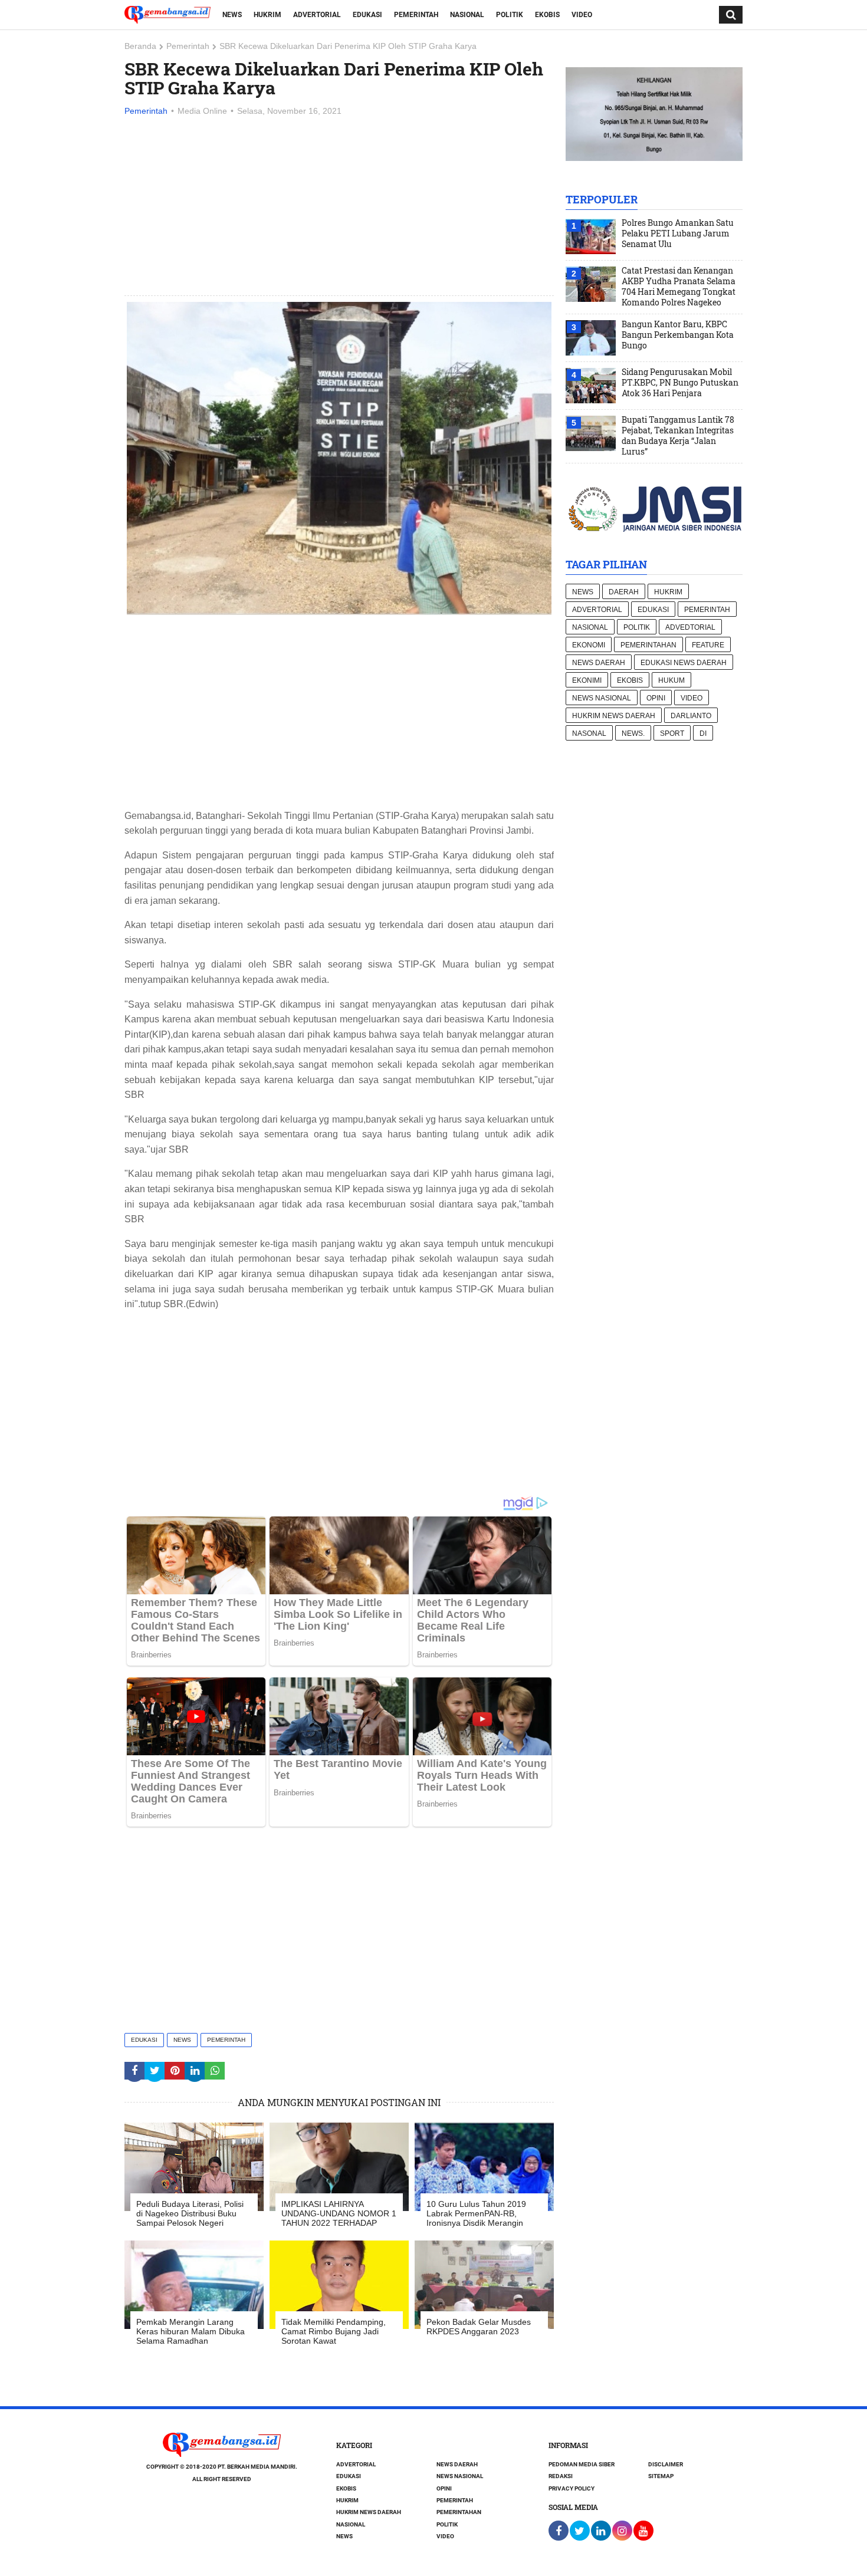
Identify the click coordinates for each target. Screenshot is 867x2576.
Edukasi (367, 15)
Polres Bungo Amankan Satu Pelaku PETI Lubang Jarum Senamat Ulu (678, 233)
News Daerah (599, 663)
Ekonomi (589, 645)
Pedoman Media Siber (582, 2464)
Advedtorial (690, 627)
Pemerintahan (648, 645)
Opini (656, 698)
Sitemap (661, 2476)
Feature (708, 645)
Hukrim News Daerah (614, 716)
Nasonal (589, 733)
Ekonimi (587, 680)
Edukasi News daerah (684, 663)
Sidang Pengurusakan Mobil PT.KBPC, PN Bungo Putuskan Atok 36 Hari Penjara (680, 383)
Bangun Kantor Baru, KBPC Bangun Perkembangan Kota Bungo (678, 335)
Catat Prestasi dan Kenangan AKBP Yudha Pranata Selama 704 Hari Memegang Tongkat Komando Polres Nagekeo (679, 287)
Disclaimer (666, 2464)
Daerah (624, 592)
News (232, 15)
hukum (671, 680)
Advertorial (317, 15)
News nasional (602, 698)
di (703, 733)
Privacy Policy (572, 2488)
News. (633, 733)
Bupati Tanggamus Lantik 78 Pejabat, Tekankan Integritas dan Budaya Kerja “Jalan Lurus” (678, 436)
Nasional (467, 15)
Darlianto (691, 716)
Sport (672, 733)
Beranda (140, 46)
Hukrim (267, 15)
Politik (510, 15)
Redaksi (561, 2476)
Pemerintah (416, 15)
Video (582, 15)
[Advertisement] (339, 207)
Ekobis (547, 15)
